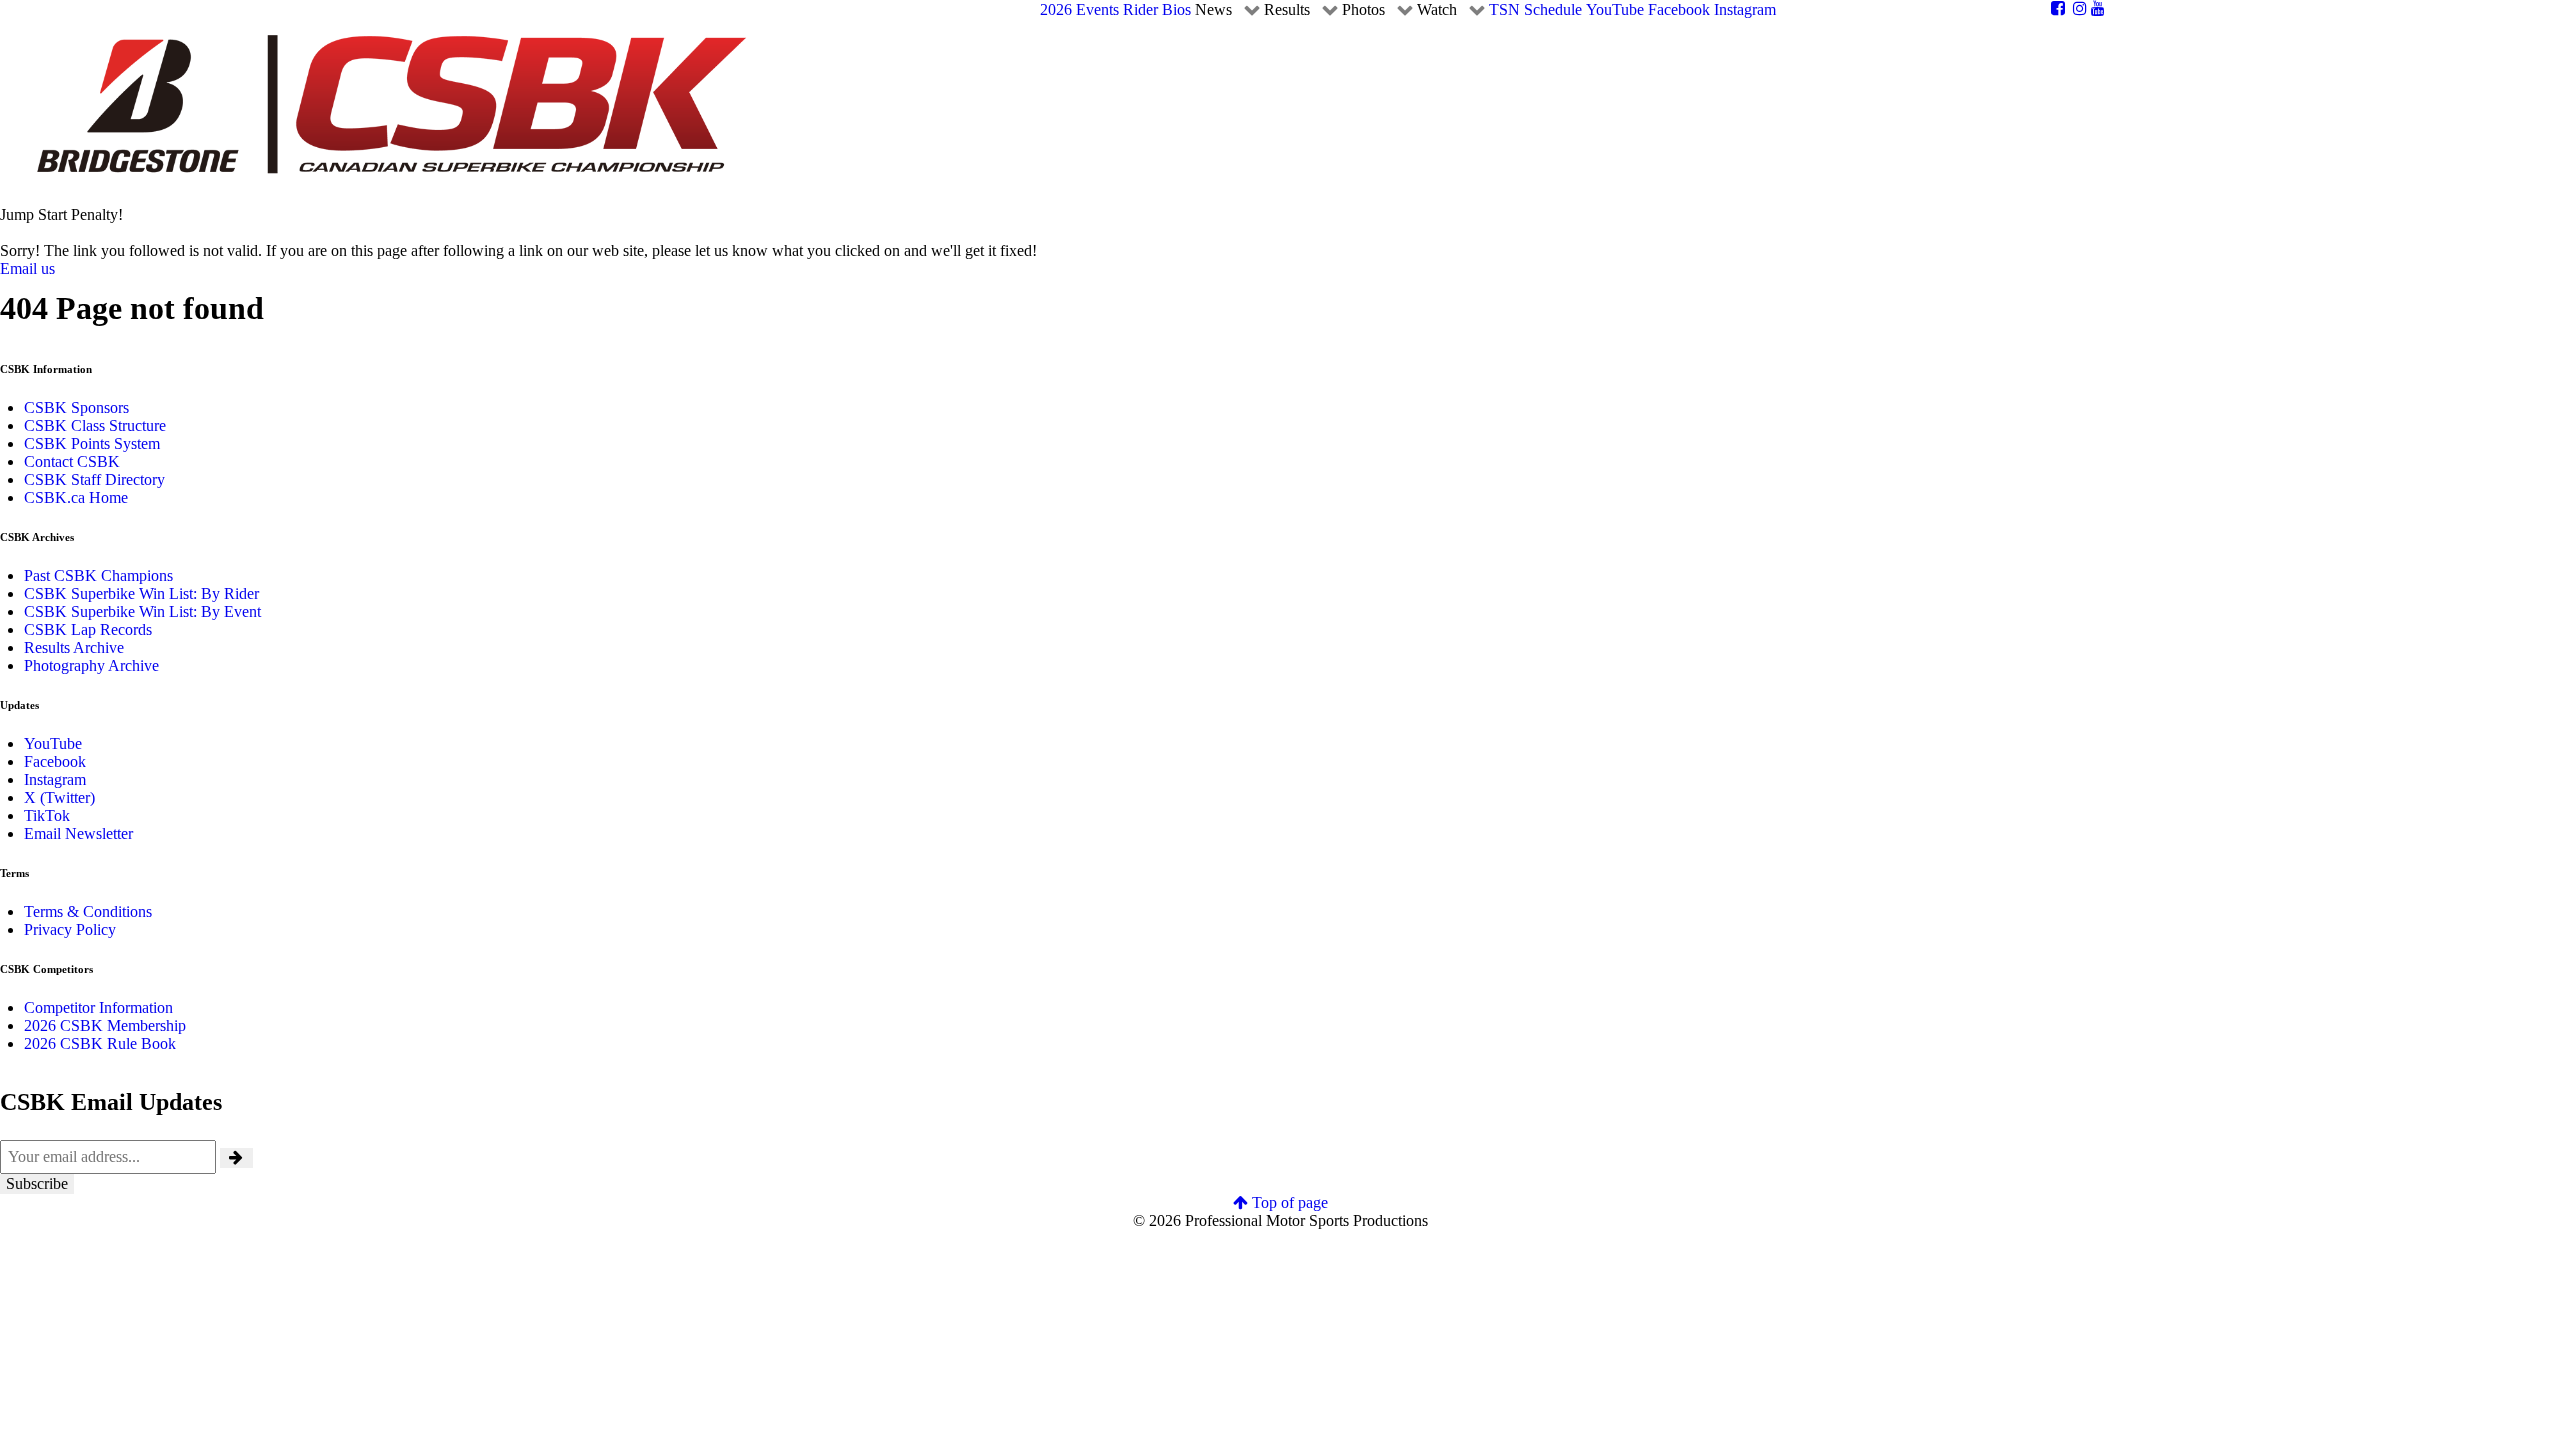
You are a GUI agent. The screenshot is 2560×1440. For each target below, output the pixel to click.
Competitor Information (98, 1007)
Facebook (55, 761)
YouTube (53, 743)
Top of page (1288, 1202)
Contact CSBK (72, 461)
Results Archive (74, 647)
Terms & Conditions (88, 911)
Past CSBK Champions (98, 575)
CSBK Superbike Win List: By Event (142, 611)
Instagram (55, 779)
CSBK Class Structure (95, 425)
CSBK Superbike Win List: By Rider (141, 593)
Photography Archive (91, 665)
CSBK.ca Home (76, 497)
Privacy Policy (70, 929)
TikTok (47, 815)
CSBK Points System (92, 443)
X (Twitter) (59, 797)
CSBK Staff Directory (94, 479)
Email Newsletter (78, 833)
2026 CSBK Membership (105, 1025)
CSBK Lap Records (88, 629)
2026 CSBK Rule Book (100, 1043)
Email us (27, 268)
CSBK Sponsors (76, 407)
